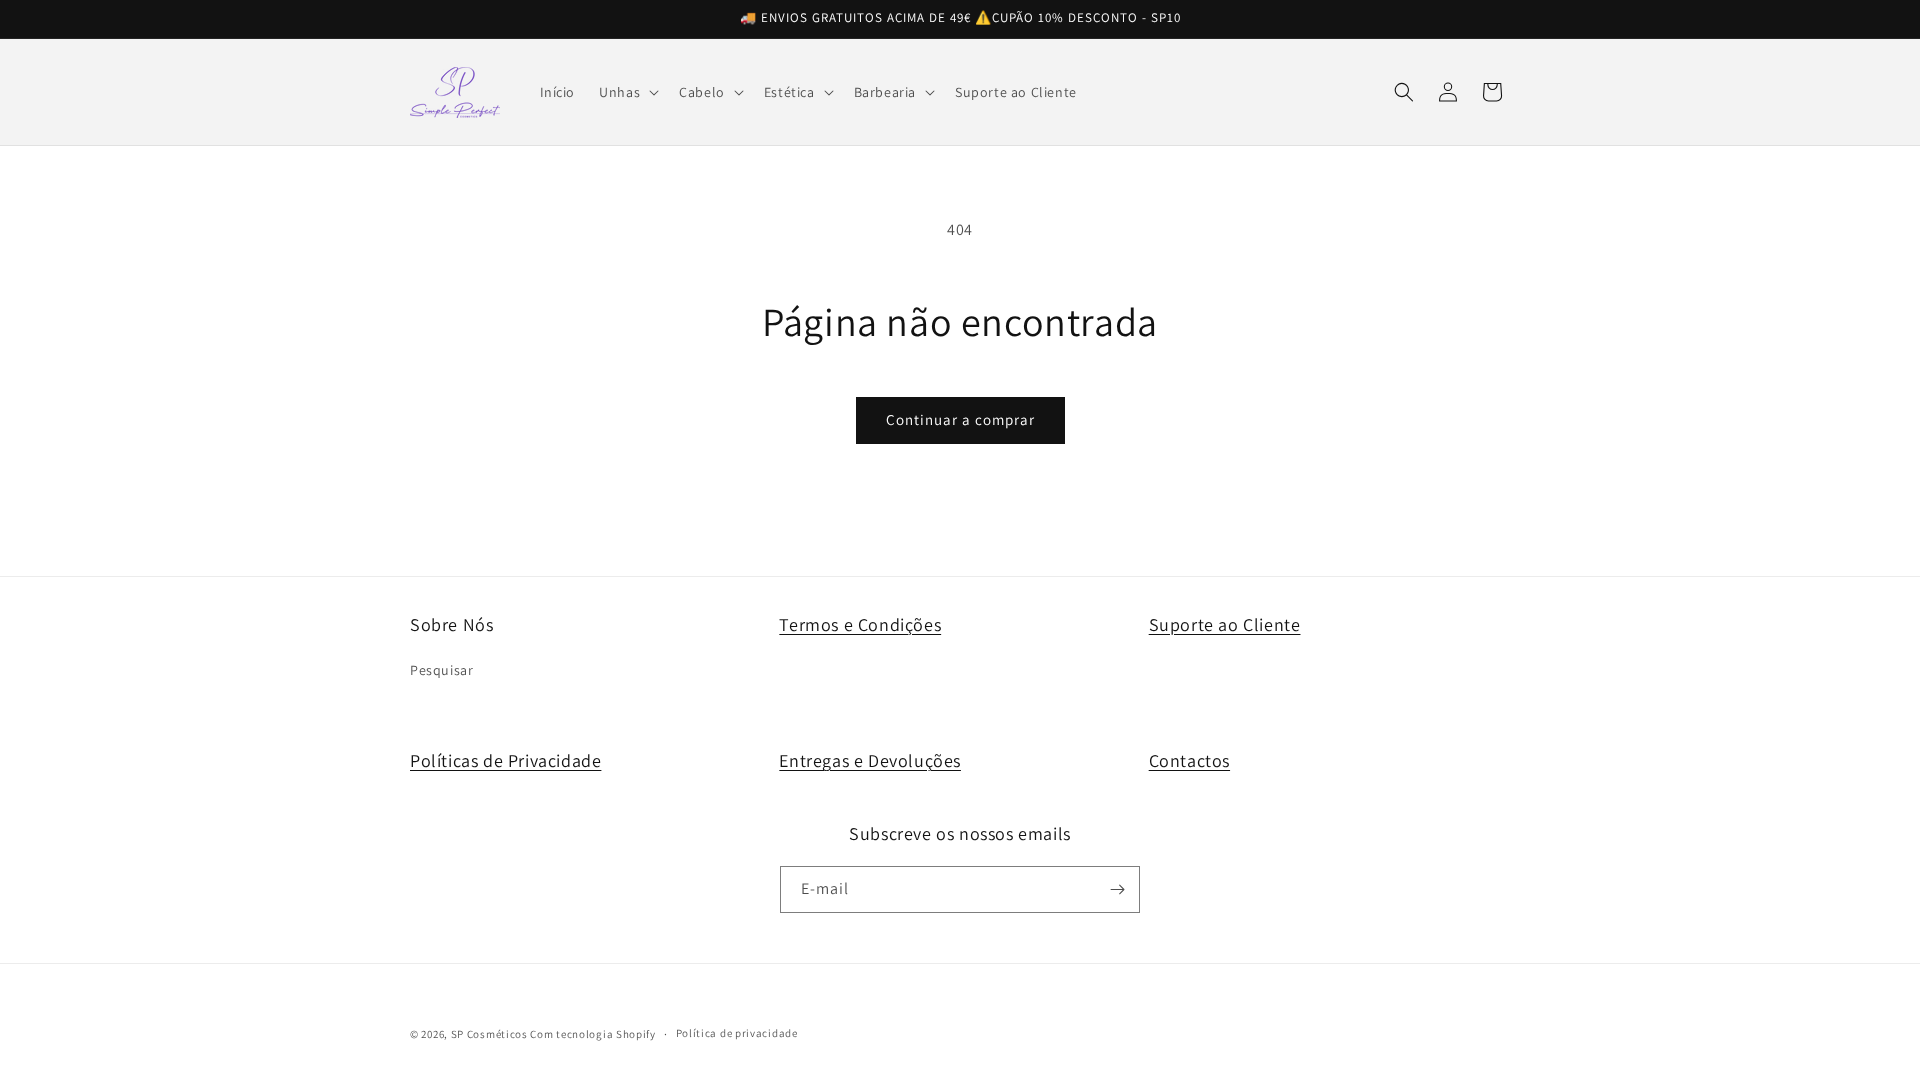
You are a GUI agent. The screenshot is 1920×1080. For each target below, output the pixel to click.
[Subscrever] (1117, 889)
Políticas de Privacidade (505, 760)
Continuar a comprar (960, 419)
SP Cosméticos (489, 1034)
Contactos (1189, 760)
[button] (627, 92)
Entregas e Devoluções (870, 760)
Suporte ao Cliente (1225, 624)
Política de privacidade (737, 1033)
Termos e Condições (860, 624)
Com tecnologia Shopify (592, 1034)
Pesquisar (441, 671)
